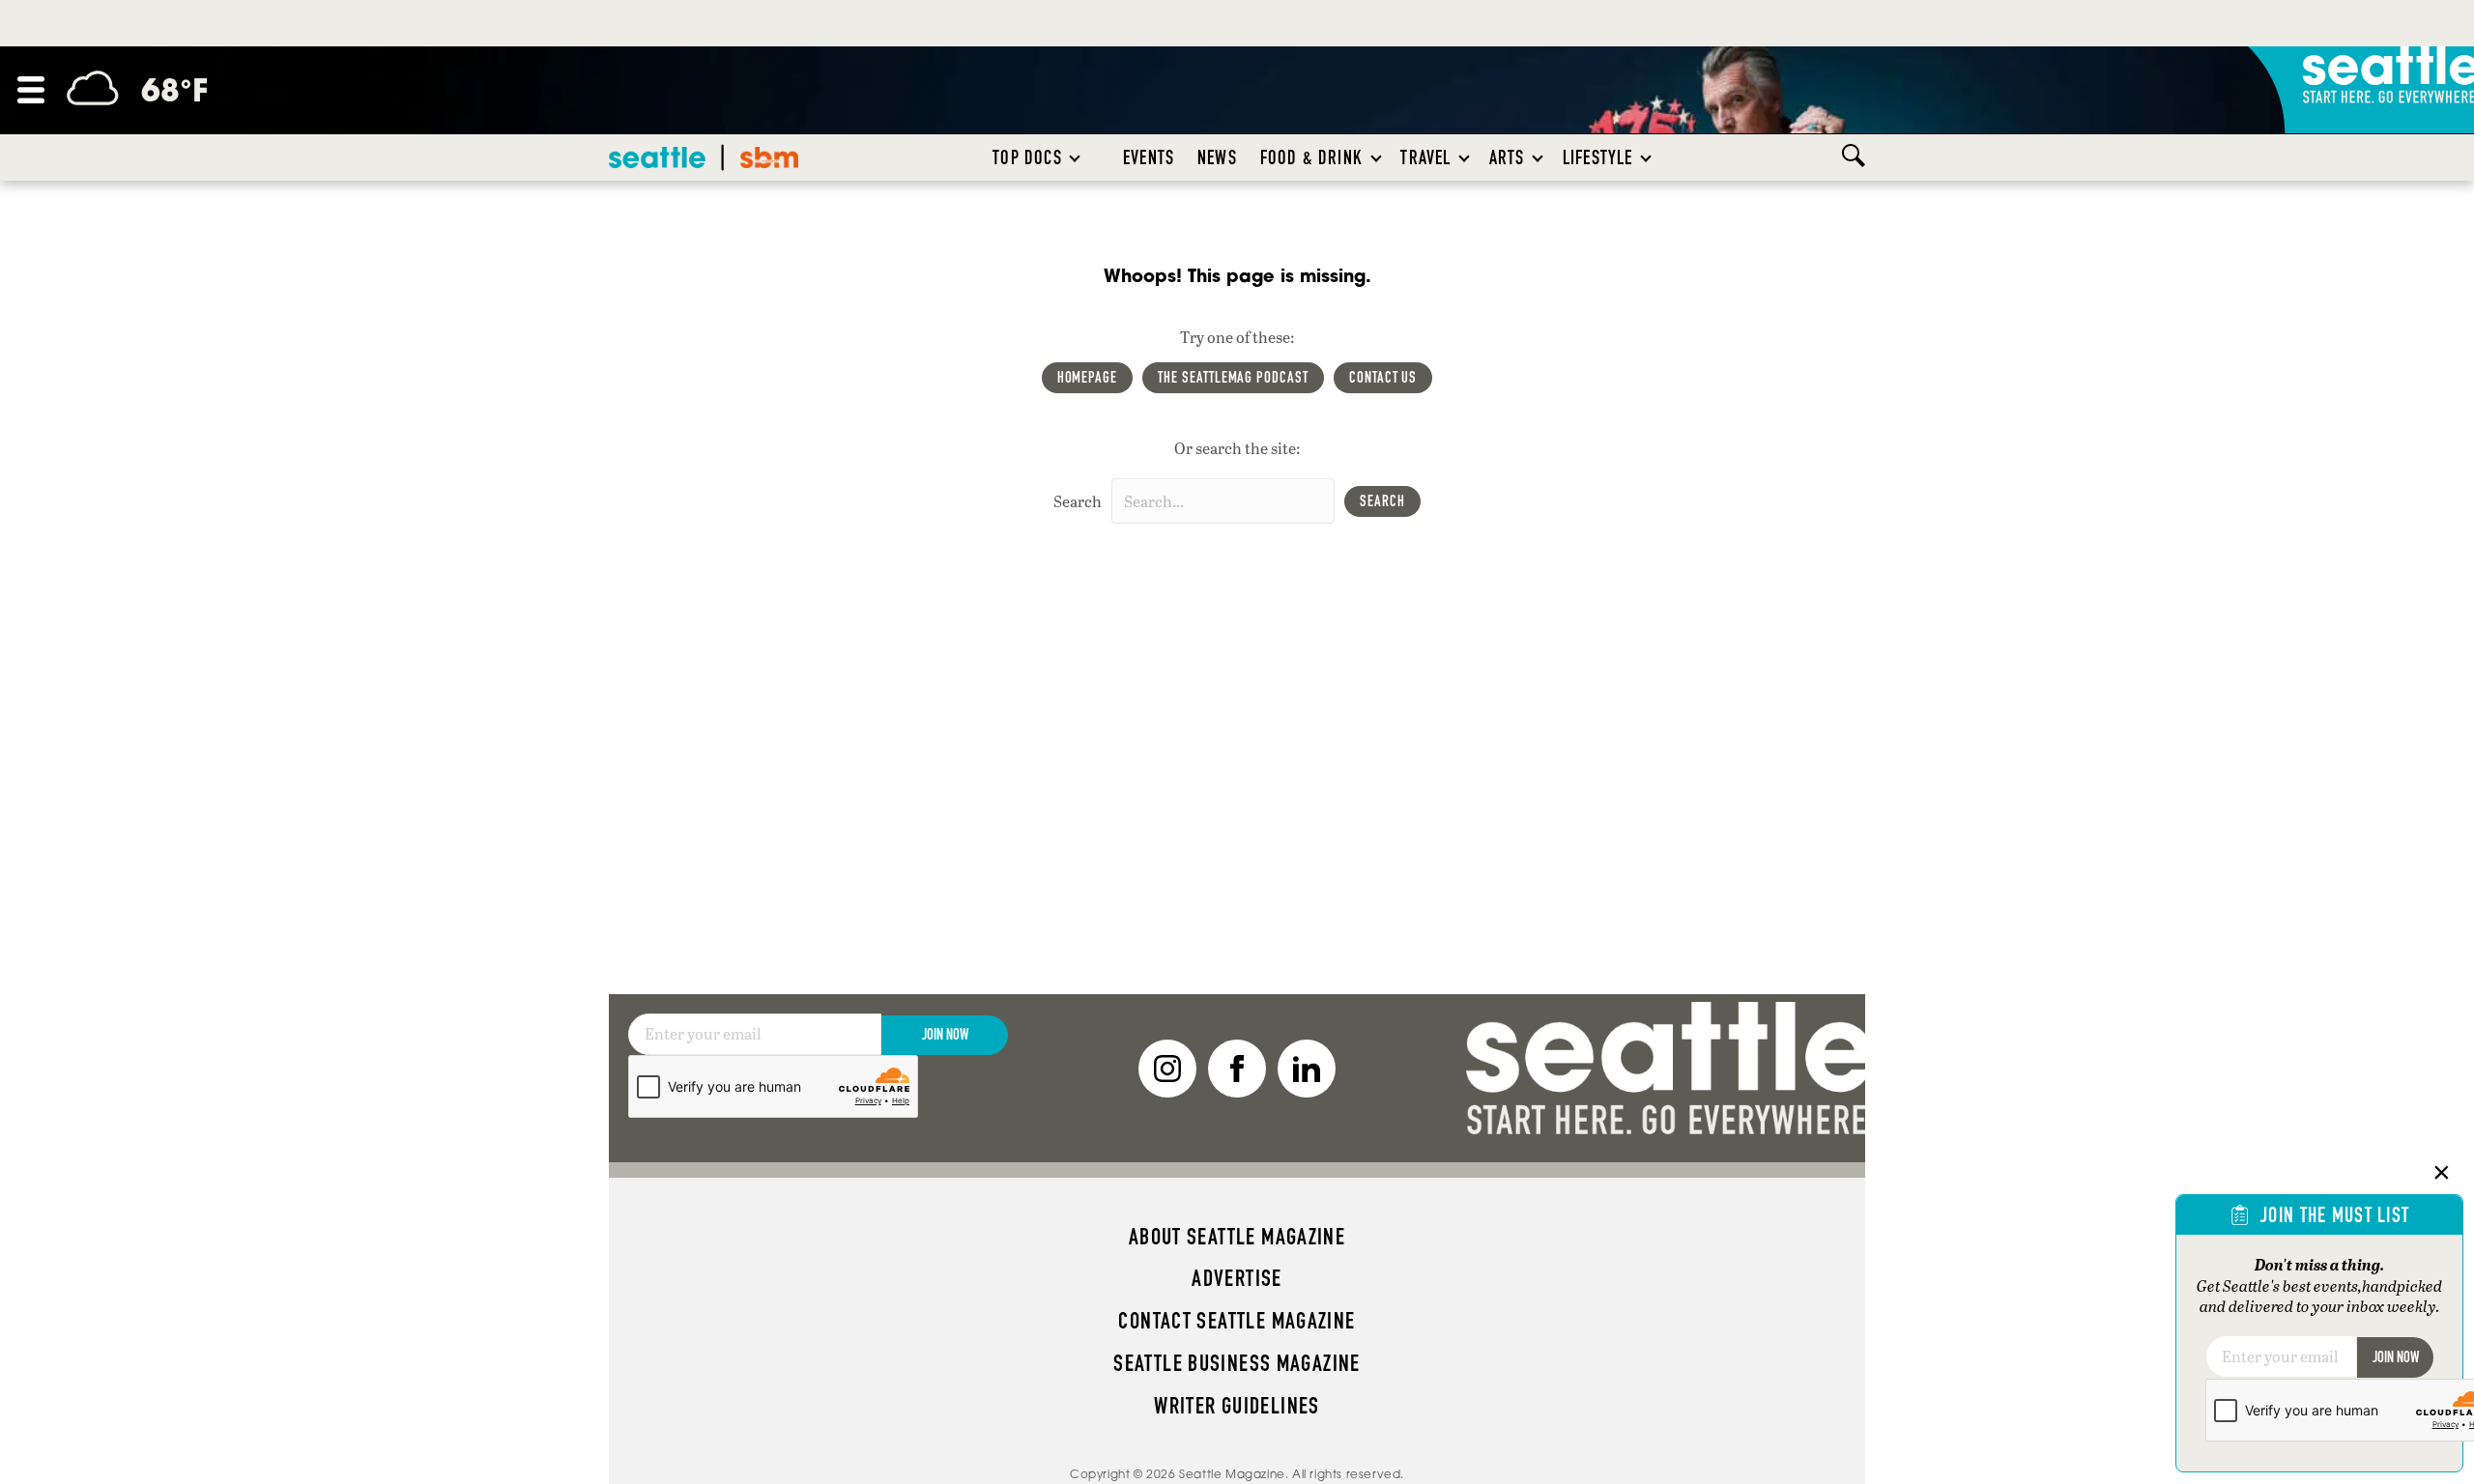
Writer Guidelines (1237, 1406)
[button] (1382, 501)
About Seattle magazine (1237, 1237)
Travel (1425, 157)
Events (1149, 157)
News (1217, 157)
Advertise (1237, 1278)
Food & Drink (1311, 157)
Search (1078, 501)
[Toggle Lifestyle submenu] (1647, 157)
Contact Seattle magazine (1237, 1321)
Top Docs (1027, 157)
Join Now (945, 1034)
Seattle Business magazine (1237, 1363)
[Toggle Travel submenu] (1465, 157)
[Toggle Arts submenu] (1539, 157)
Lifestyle (1598, 157)
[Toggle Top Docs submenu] (1076, 157)
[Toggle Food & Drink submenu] (1377, 157)
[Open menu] (31, 90)
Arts (1507, 157)
